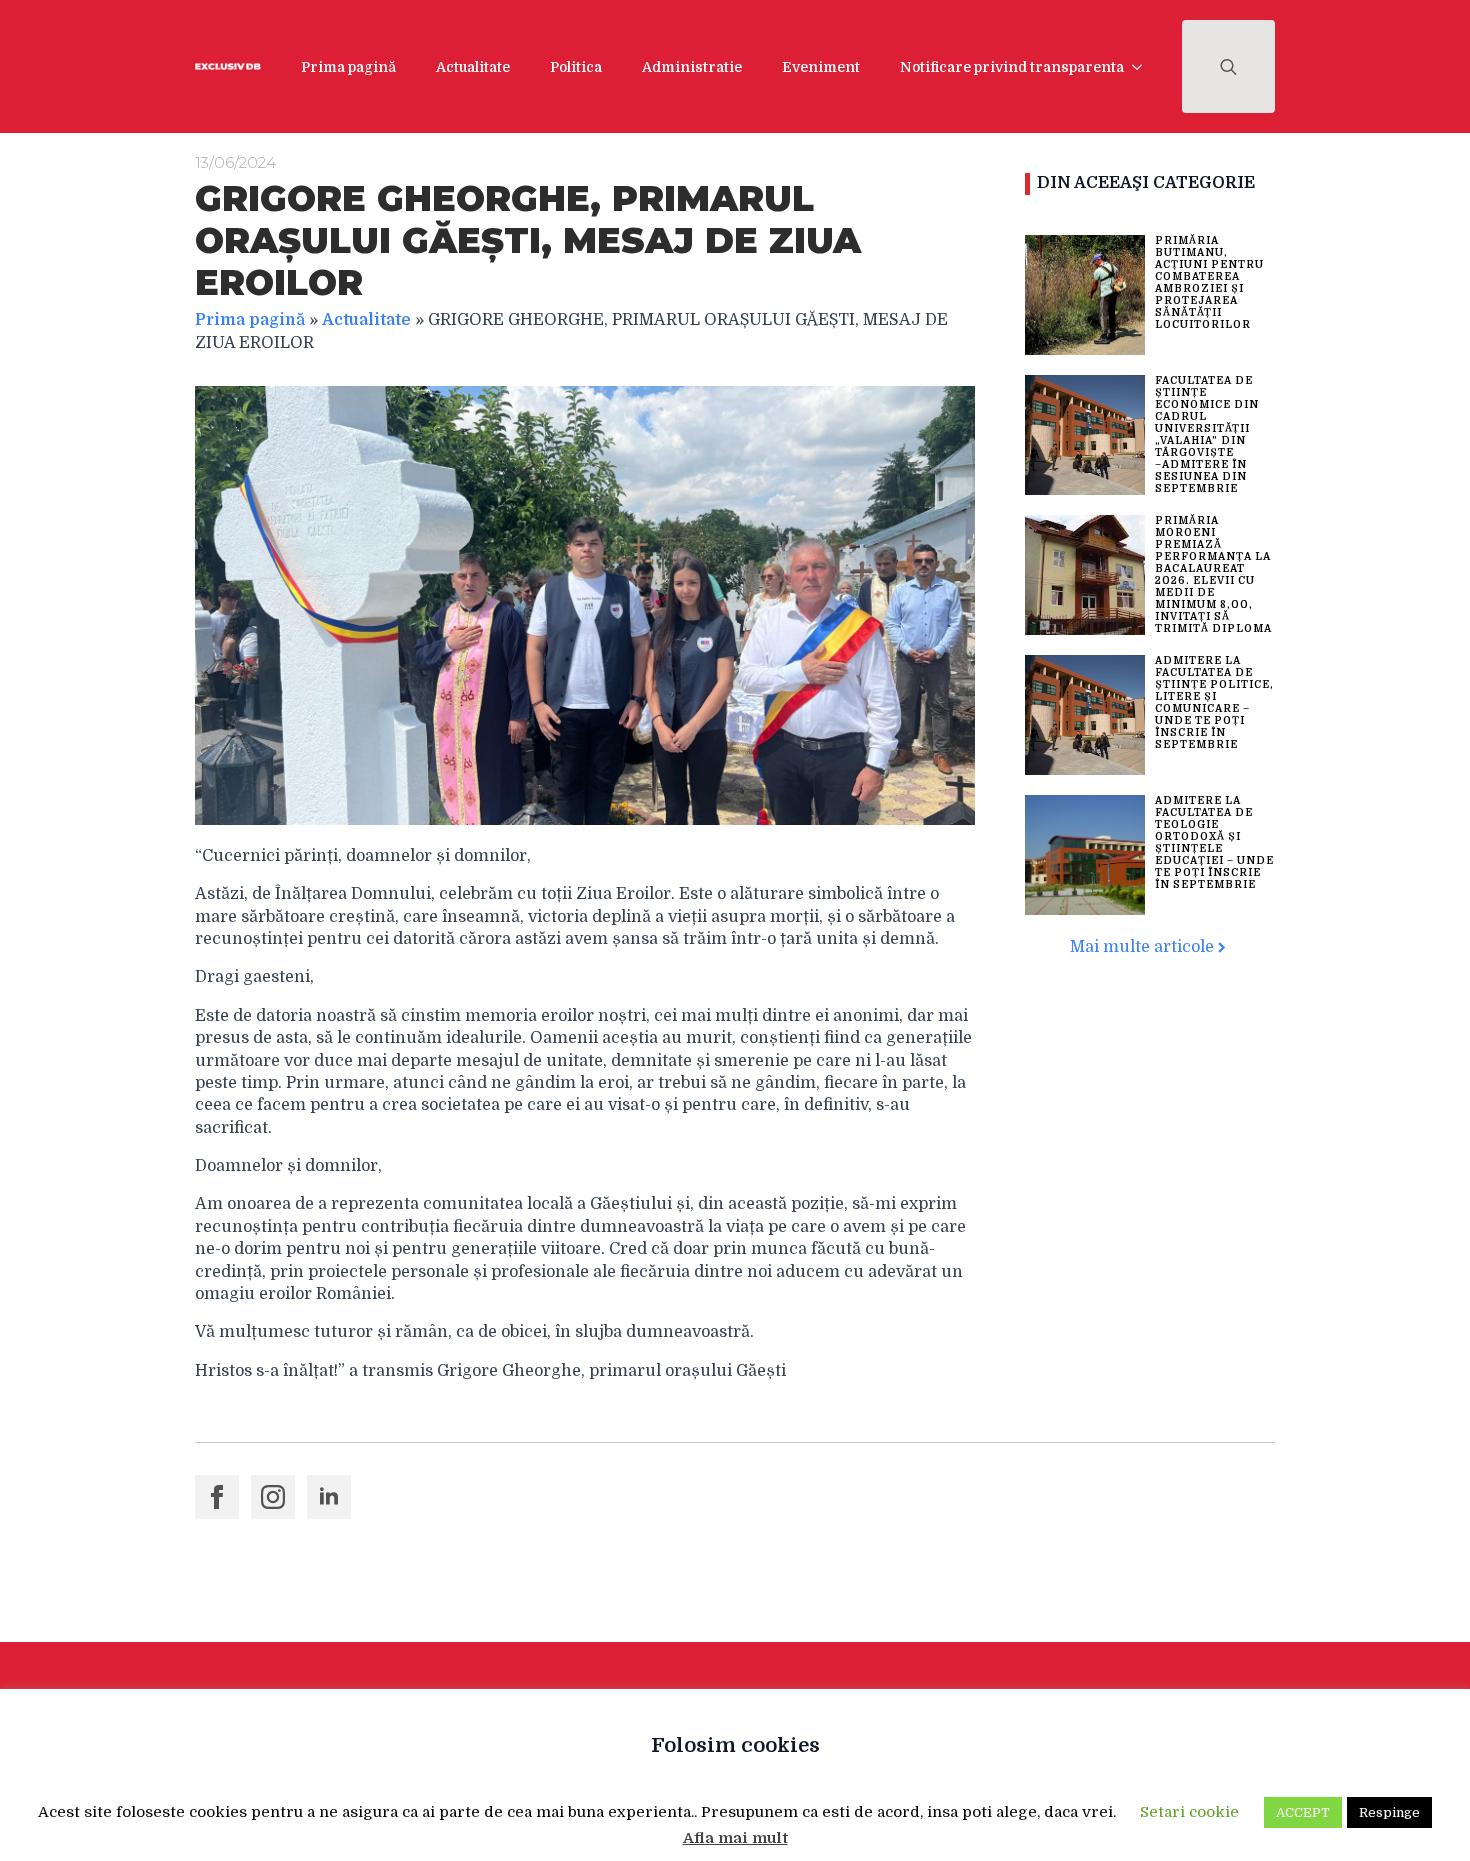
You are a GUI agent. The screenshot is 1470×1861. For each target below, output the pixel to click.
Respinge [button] (1389, 1812)
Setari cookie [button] (1189, 1812)
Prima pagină (348, 67)
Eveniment (821, 67)
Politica (576, 67)
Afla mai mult (735, 1838)
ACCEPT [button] (1303, 1812)
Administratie (692, 67)
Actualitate (473, 67)
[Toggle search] (1228, 66)
